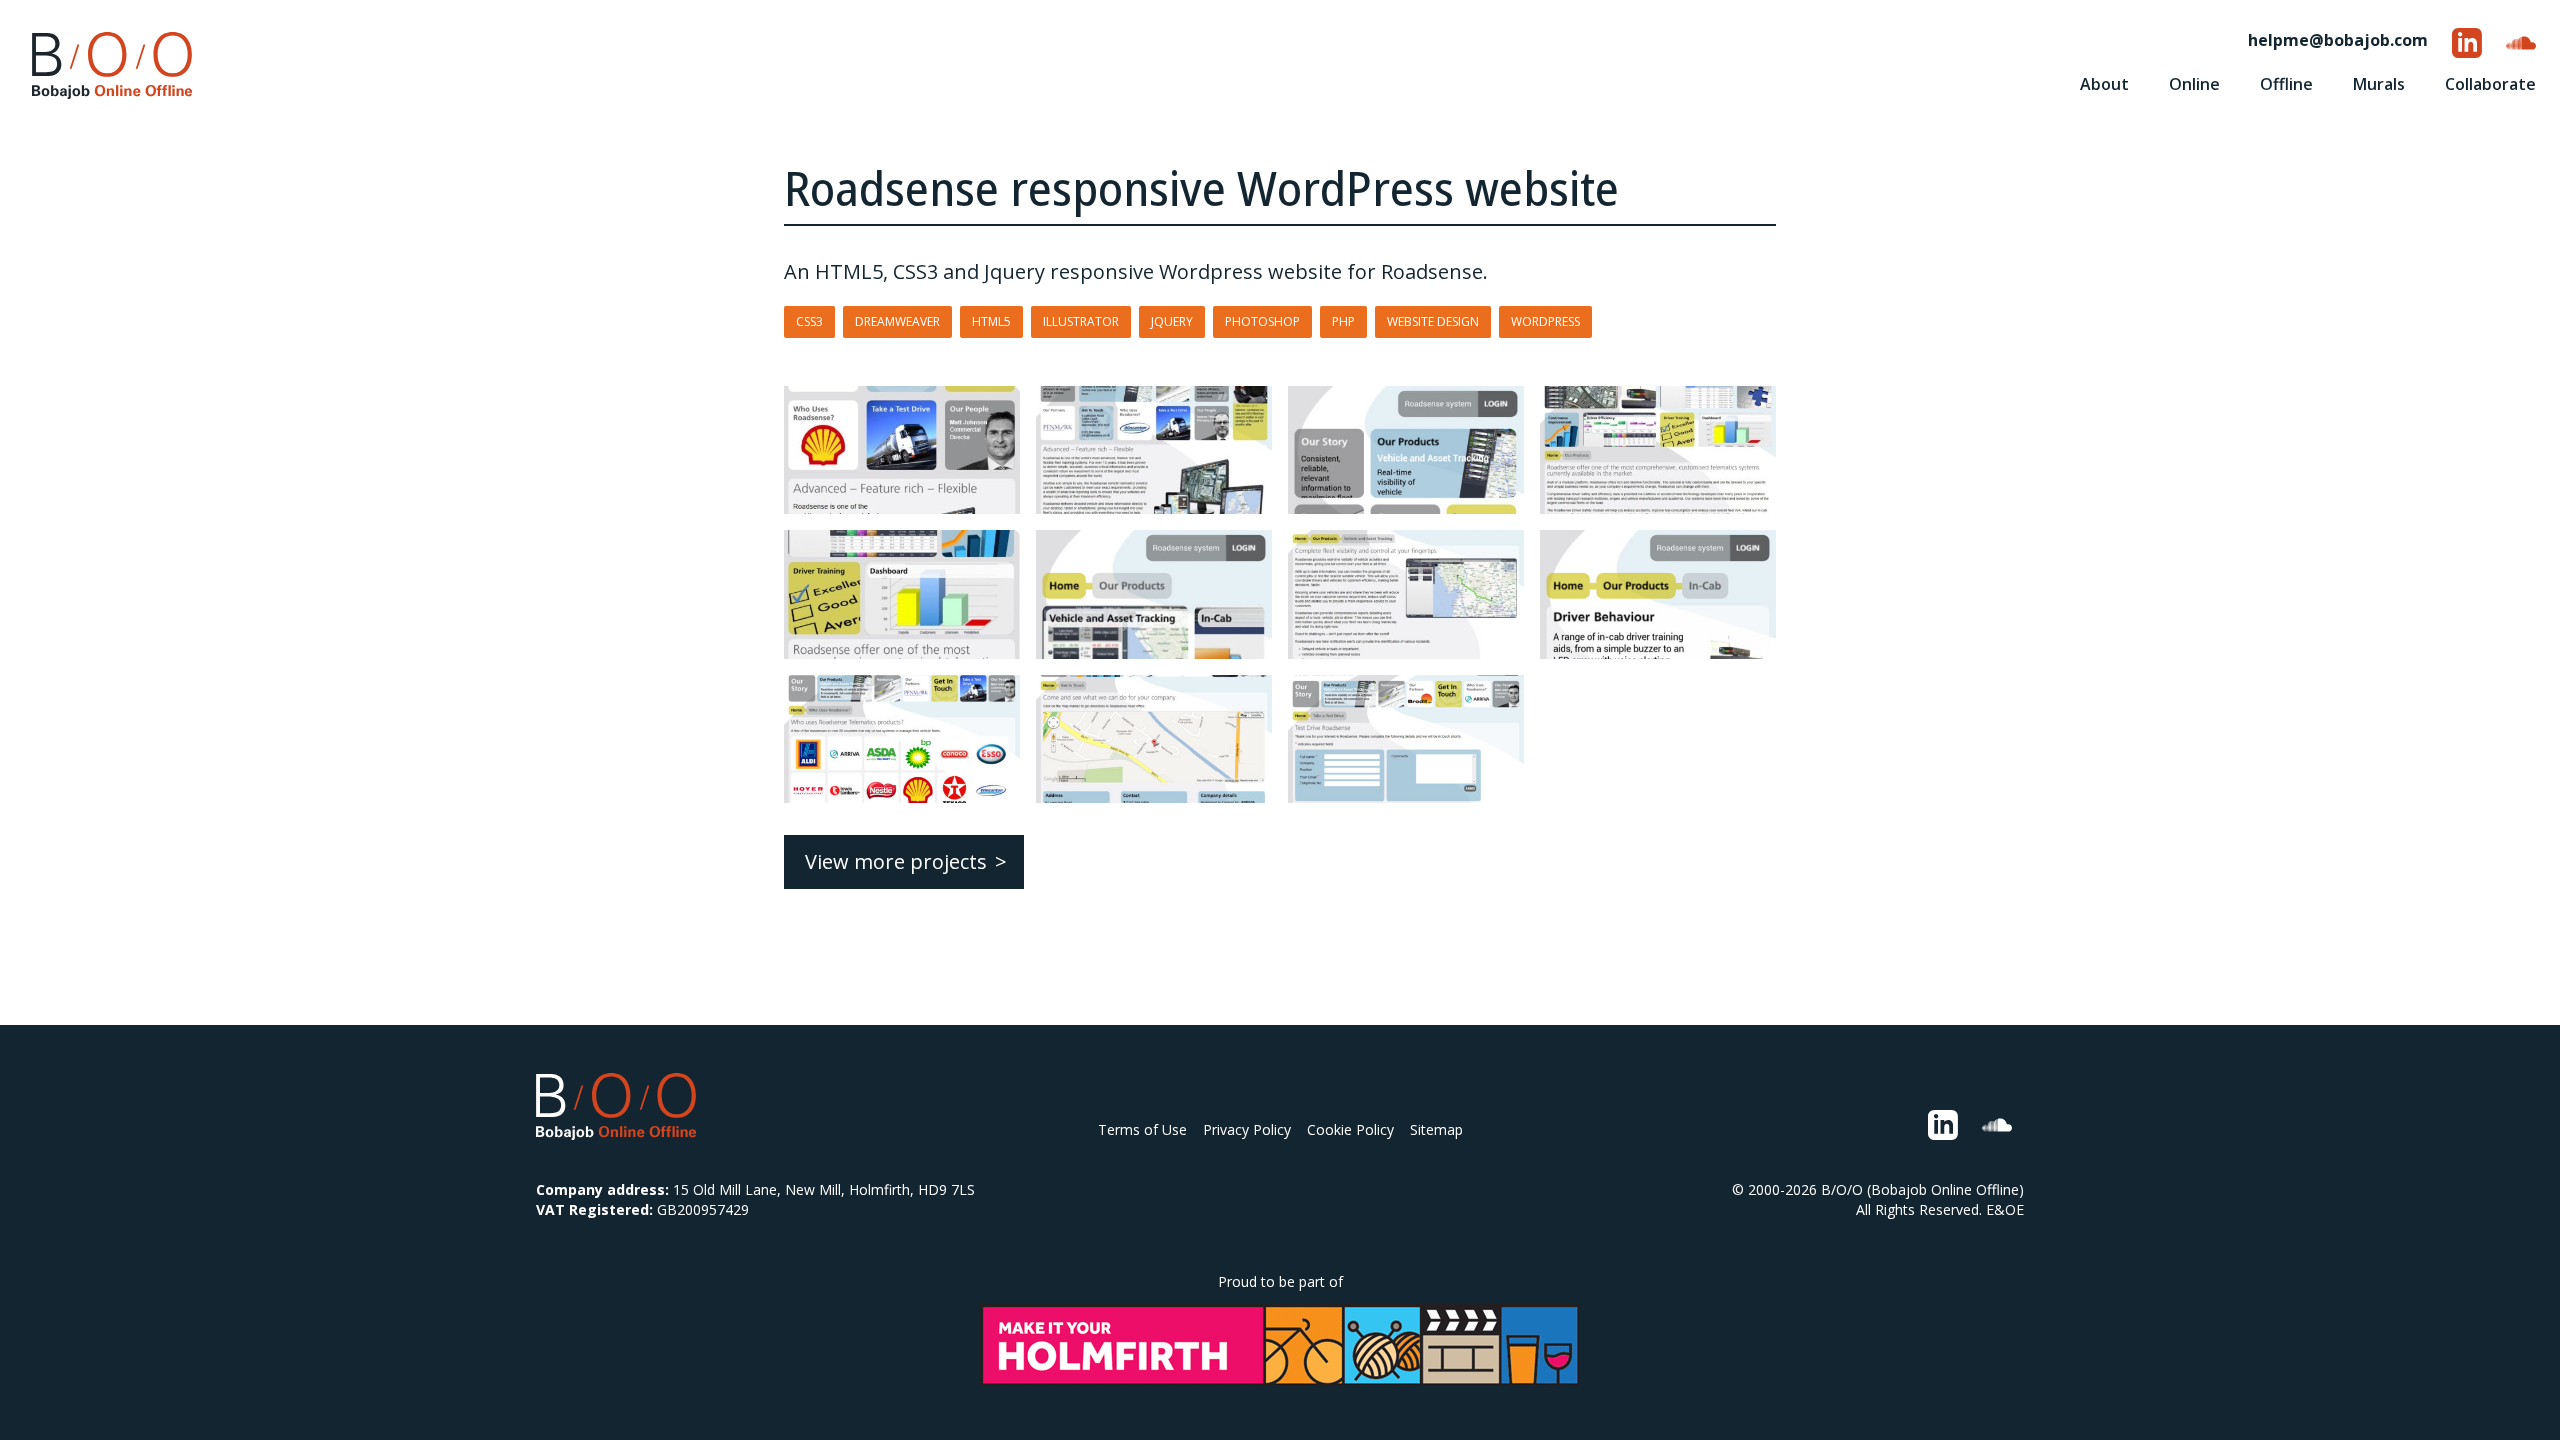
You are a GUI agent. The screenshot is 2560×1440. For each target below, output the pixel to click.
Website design (1433, 321)
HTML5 (991, 321)
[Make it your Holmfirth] (1280, 1345)
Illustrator (1081, 321)
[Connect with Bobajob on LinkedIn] (2467, 43)
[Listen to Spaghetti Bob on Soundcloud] (2521, 43)
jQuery (1172, 321)
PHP (1343, 321)
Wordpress (1545, 321)
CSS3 (809, 321)
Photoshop (1262, 321)
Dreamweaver (897, 321)
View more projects (896, 861)
